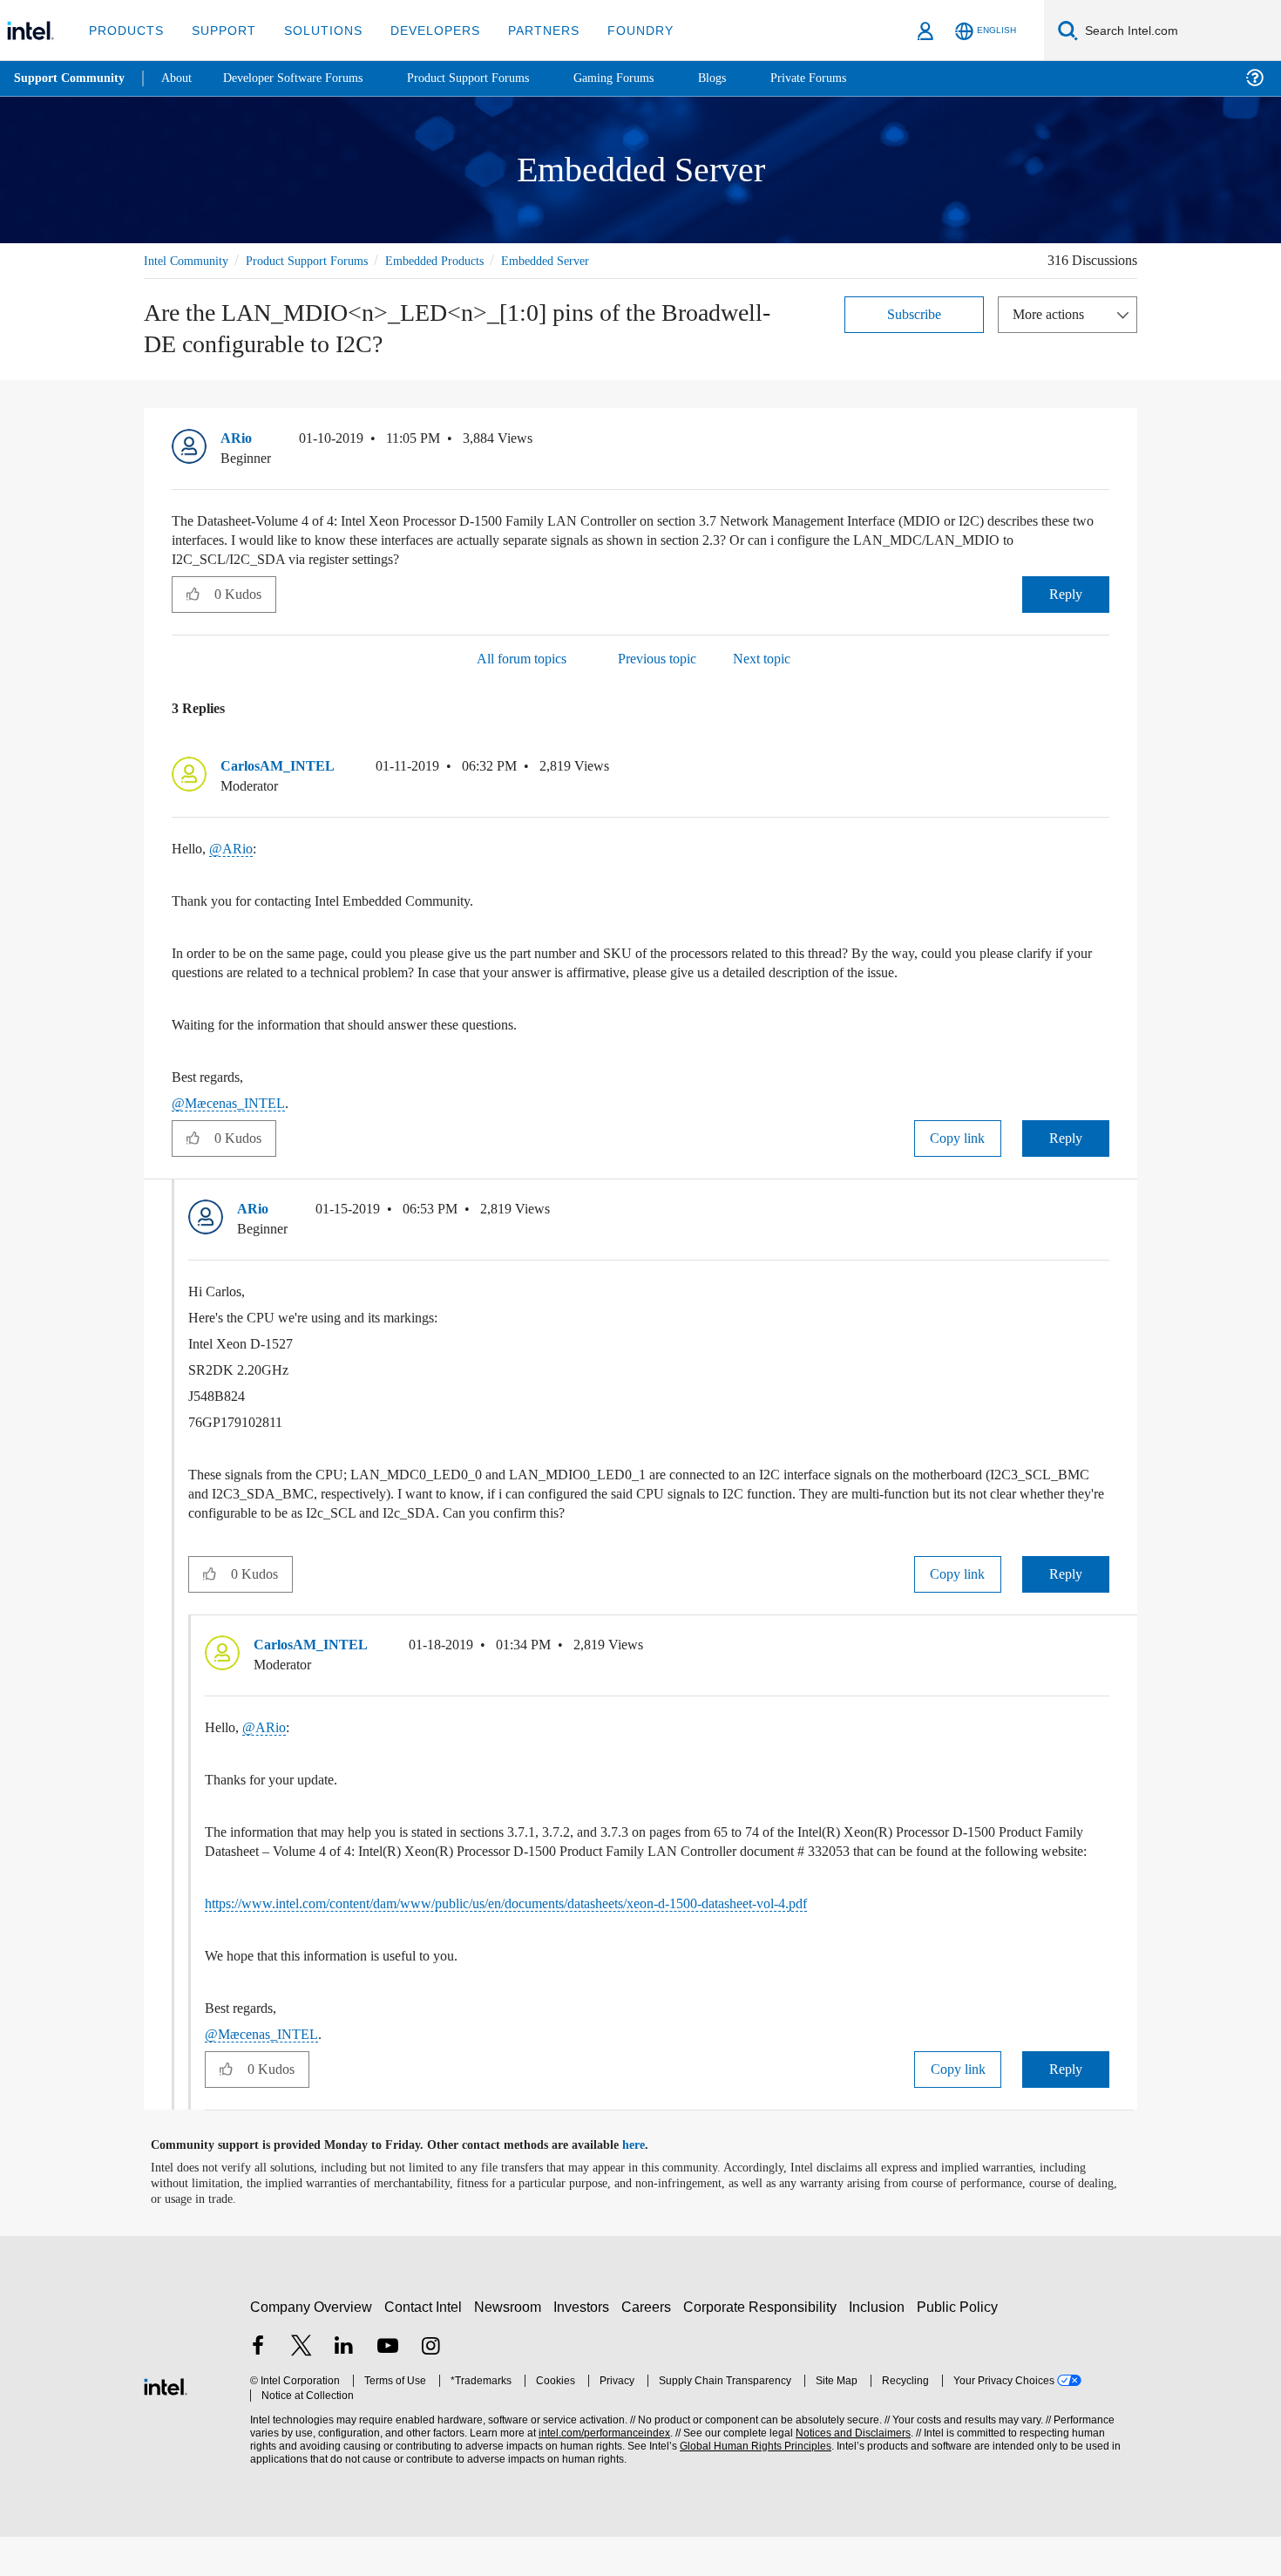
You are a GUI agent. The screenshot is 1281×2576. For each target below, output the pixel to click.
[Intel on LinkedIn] (344, 2386)
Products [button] (125, 30)
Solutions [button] (315, 30)
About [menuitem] (181, 78)
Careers (650, 2345)
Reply (1065, 594)
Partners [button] (526, 30)
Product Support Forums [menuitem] (492, 78)
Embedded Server (587, 260)
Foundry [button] (620, 30)
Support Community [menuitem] (71, 78)
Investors (585, 2345)
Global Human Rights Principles (750, 2485)
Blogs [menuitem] (747, 78)
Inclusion (881, 2345)
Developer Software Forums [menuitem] (306, 78)
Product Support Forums (321, 260)
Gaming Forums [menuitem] (645, 78)
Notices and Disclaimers (847, 2472)
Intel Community (189, 260)
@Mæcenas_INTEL (230, 1123)
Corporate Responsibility (763, 2345)
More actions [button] (1053, 313)
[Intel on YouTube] (388, 2386)
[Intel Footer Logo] (166, 2423)
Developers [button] (422, 30)
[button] (1102, 443)
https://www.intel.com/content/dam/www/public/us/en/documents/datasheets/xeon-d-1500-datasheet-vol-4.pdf (559, 1943)
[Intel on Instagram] (430, 2386)
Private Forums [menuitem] (847, 78)
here (649, 2185)
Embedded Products (463, 260)
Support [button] (219, 30)
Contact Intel (425, 2345)
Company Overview (312, 2345)
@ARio (231, 850)
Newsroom (511, 2345)
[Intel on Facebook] (258, 2386)
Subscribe (915, 313)
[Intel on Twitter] (302, 2386)
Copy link (958, 1158)
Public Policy (960, 2345)
